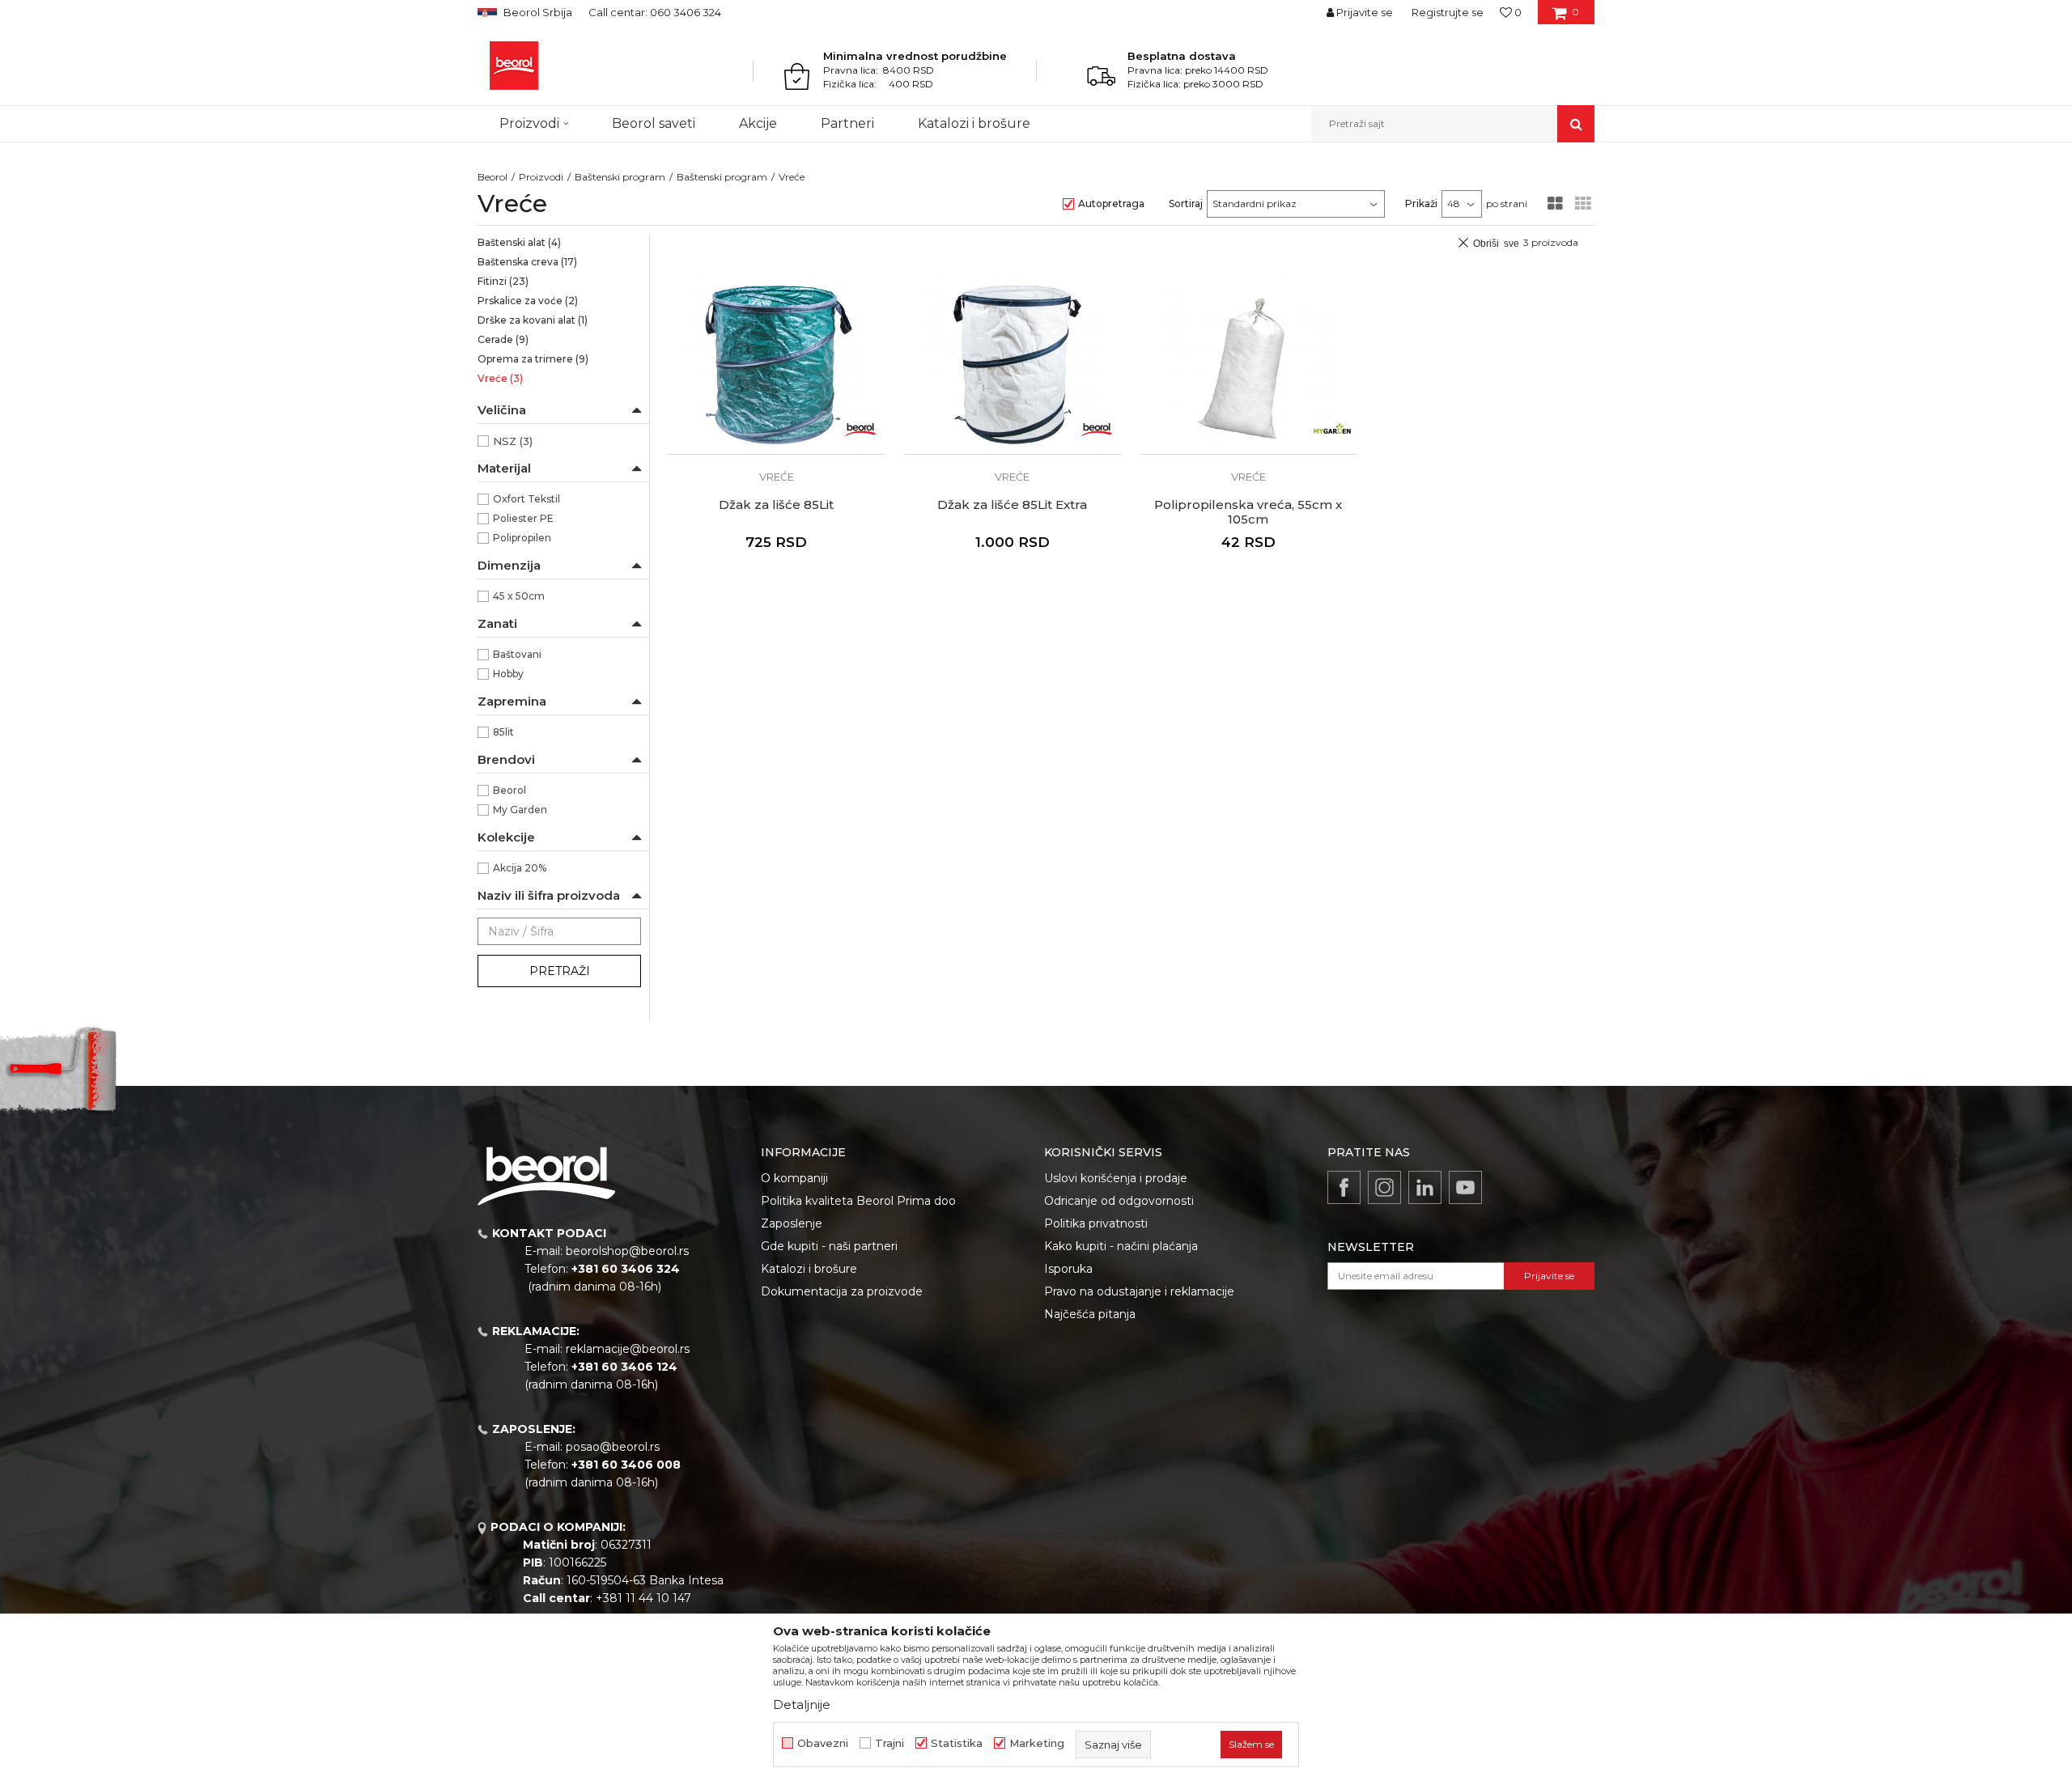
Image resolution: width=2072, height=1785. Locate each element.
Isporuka (1068, 1269)
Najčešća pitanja (1090, 1314)
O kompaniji (794, 1178)
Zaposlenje (792, 1223)
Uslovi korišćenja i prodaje (1116, 1178)
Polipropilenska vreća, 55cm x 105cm (1248, 512)
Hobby (508, 674)
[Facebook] (1344, 1187)
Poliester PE (523, 518)
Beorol (493, 177)
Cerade (503, 339)
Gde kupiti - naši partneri (829, 1246)
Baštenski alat (519, 242)
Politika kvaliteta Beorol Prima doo (858, 1201)
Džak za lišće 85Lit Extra (1012, 505)
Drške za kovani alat (533, 320)
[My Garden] (1332, 430)
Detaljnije (802, 1704)
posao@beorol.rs (613, 1447)
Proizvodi (541, 177)
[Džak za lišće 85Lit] (776, 366)
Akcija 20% (520, 868)
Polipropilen (522, 538)
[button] (1453, 124)
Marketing (1037, 1743)
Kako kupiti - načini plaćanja (1121, 1246)
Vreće (500, 378)
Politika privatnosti (1096, 1223)
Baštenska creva (527, 262)
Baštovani (517, 654)
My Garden (520, 810)
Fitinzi (503, 281)
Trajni (890, 1743)
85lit (503, 732)
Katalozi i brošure (809, 1269)
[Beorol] (514, 66)
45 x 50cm (519, 596)
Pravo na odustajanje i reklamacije (1139, 1291)
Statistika (957, 1743)
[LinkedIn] (1425, 1187)
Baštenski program (620, 177)
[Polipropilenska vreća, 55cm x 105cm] (1249, 366)
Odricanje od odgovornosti (1119, 1201)
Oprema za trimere (533, 359)
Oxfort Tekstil (526, 499)
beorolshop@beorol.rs (627, 1251)
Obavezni (823, 1743)
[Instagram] (1384, 1187)
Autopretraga (1111, 204)
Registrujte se (1448, 12)
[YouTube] (1465, 1187)
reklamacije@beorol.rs (628, 1349)
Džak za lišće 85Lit (776, 505)
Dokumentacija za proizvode (842, 1291)
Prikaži (1421, 204)
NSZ (513, 441)
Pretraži (560, 971)
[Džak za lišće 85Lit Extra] (1013, 366)
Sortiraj (1186, 204)
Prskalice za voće (528, 301)
